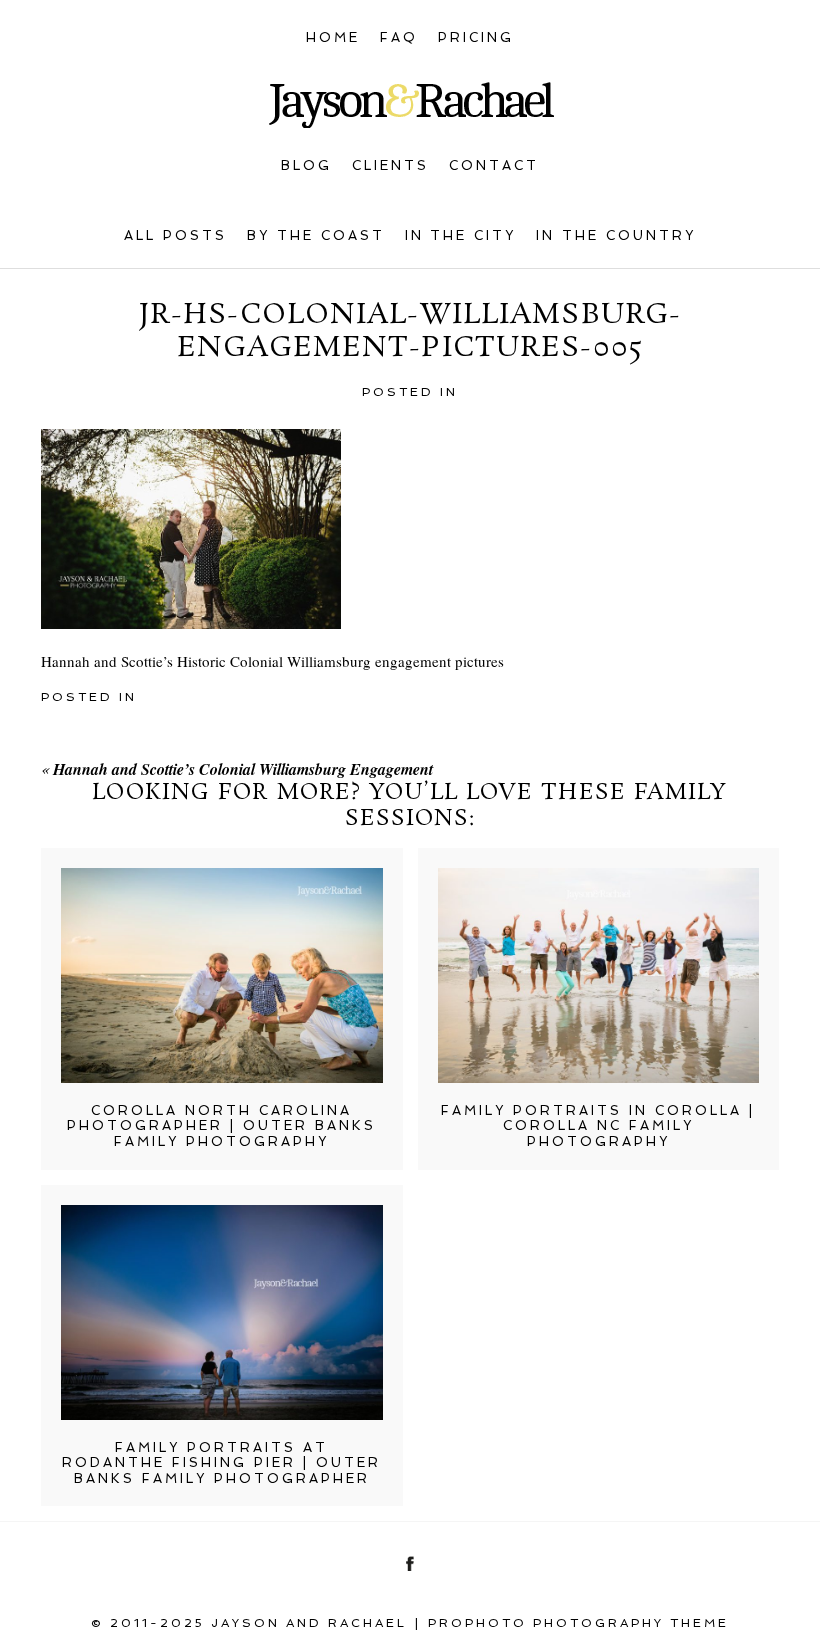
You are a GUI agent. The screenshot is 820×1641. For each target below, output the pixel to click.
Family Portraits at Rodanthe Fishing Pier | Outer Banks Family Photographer (221, 1463)
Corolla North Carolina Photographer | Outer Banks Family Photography (221, 1126)
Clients (390, 165)
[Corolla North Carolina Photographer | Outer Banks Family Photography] (222, 975)
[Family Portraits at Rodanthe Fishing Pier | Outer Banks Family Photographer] (222, 1312)
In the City (461, 235)
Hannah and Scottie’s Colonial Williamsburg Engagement (243, 769)
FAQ (399, 37)
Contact (494, 165)
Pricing (476, 37)
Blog (306, 165)
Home (333, 37)
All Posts (175, 235)
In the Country (616, 235)
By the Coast (316, 235)
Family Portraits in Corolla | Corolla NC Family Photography (598, 1126)
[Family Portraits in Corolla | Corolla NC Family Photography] (599, 975)
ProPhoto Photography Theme (578, 1623)
